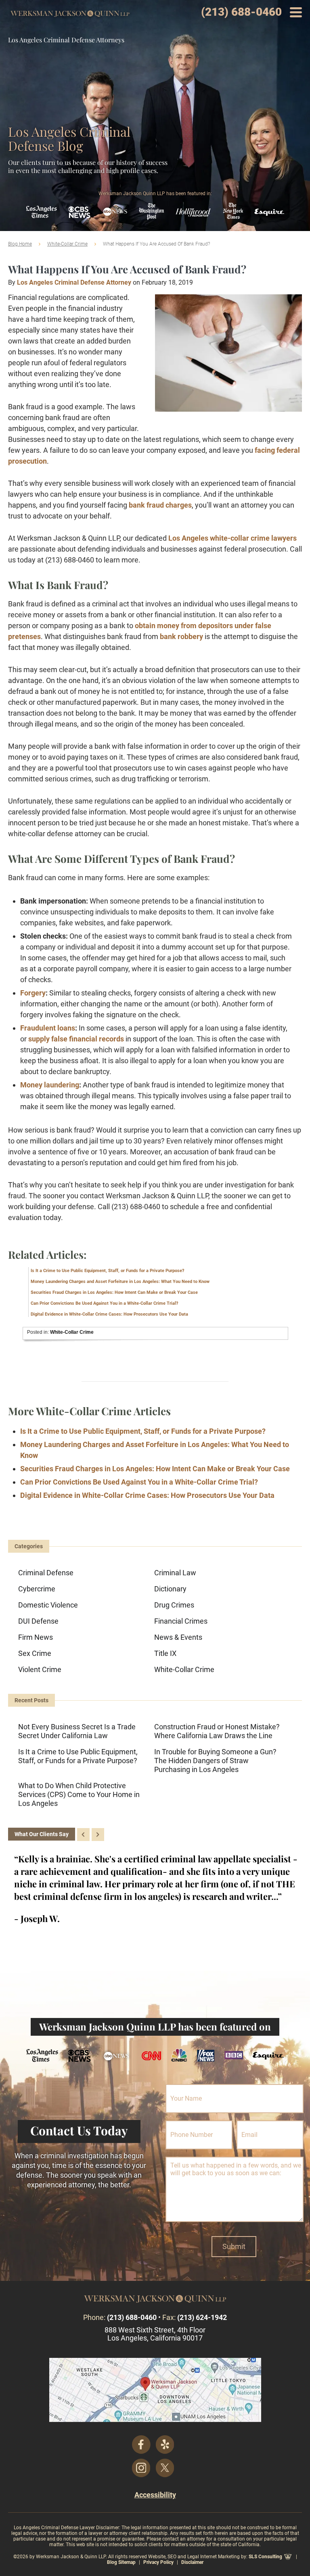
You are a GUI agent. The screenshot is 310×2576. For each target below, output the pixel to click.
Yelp (165, 2445)
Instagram (141, 2468)
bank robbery (181, 636)
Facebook (141, 2445)
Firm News (36, 1637)
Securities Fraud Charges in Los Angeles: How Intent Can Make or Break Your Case (114, 1292)
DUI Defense (38, 1621)
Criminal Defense (46, 1573)
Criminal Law (175, 1573)
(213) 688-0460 (241, 12)
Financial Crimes (181, 1621)
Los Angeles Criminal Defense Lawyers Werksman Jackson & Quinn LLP (70, 14)
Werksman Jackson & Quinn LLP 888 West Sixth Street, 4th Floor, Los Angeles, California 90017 (155, 2390)
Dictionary (170, 1589)
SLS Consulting (265, 2557)
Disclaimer (192, 2562)
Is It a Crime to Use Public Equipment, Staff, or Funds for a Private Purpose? (107, 1271)
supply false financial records (76, 1039)
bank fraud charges (160, 505)
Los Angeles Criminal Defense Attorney (74, 282)
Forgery (33, 993)
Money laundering (50, 1085)
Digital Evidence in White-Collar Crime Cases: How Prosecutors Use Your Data (109, 1314)
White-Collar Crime (67, 244)
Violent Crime (40, 1669)
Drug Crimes (174, 1605)
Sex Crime (35, 1653)
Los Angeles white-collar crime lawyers (232, 538)
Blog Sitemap (121, 2562)
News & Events (178, 1637)
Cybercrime (37, 1589)
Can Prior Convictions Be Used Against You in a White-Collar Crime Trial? (104, 1303)
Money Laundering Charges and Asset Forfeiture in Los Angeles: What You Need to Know (120, 1282)
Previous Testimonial (83, 1835)
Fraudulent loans (48, 1028)
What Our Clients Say (42, 1834)
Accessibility (155, 2495)
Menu (296, 12)
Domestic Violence (48, 1605)
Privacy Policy (158, 2562)
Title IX (165, 1653)
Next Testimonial (98, 1835)
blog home (20, 244)
